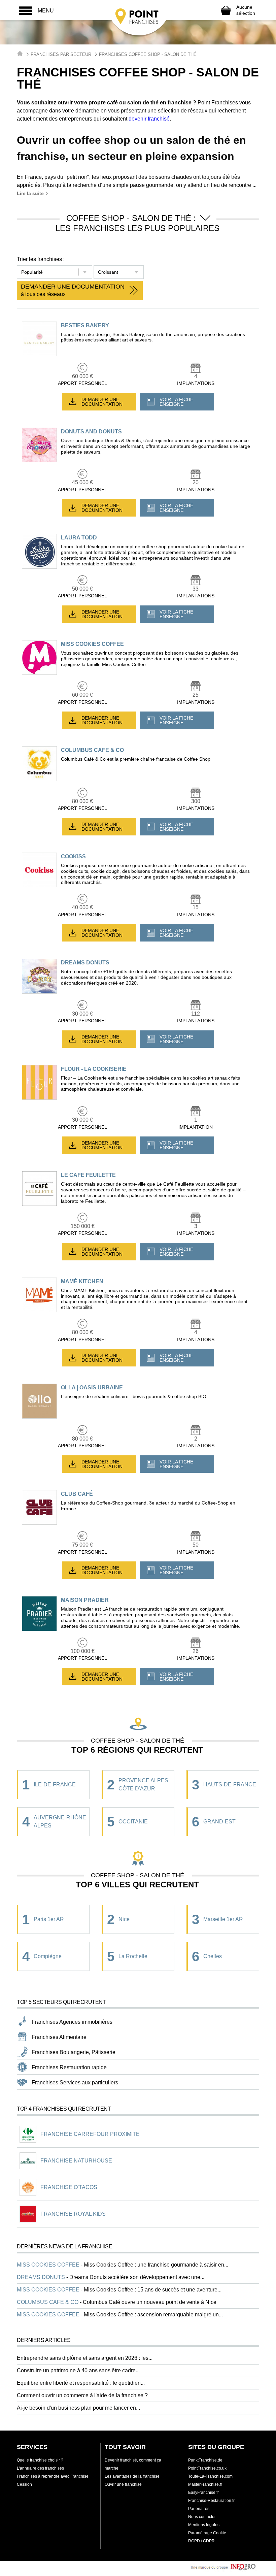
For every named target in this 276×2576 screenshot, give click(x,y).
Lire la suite (31, 193)
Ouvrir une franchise (123, 2484)
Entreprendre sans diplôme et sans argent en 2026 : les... (85, 2358)
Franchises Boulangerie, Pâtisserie (74, 2052)
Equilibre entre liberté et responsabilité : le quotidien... (81, 2383)
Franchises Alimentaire (59, 2037)
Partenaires (199, 2509)
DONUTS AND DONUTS (91, 432)
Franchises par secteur (61, 54)
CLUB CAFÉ (77, 1494)
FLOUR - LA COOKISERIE (94, 1069)
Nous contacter (202, 2517)
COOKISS (73, 856)
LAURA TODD (79, 538)
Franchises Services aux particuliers (75, 2083)
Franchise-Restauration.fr (211, 2501)
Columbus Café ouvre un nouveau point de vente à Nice (150, 2302)
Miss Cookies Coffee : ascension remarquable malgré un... (153, 2315)
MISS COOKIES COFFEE (92, 644)
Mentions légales (204, 2525)
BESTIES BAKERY (85, 325)
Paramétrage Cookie (207, 2533)
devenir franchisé (149, 119)
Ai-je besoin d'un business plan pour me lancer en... (78, 2408)
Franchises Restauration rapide (69, 2067)
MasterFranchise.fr (205, 2484)
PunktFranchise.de (205, 2460)
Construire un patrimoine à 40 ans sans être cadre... (78, 2370)
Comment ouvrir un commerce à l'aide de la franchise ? (82, 2395)
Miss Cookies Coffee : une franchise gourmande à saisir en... (156, 2265)
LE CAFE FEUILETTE (88, 1175)
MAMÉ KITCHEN (82, 1281)
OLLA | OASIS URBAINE (92, 1388)
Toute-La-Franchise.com (210, 2476)
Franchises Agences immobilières (72, 2022)
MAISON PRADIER (85, 1600)
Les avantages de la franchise (132, 2476)
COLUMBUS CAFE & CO (92, 750)
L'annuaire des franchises (40, 2468)
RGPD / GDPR (201, 2541)
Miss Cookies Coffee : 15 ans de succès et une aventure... (153, 2290)
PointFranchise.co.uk (207, 2468)
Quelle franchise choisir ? (40, 2460)
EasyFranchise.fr (203, 2492)
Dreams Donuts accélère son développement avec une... (137, 2277)
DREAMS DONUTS (85, 963)
